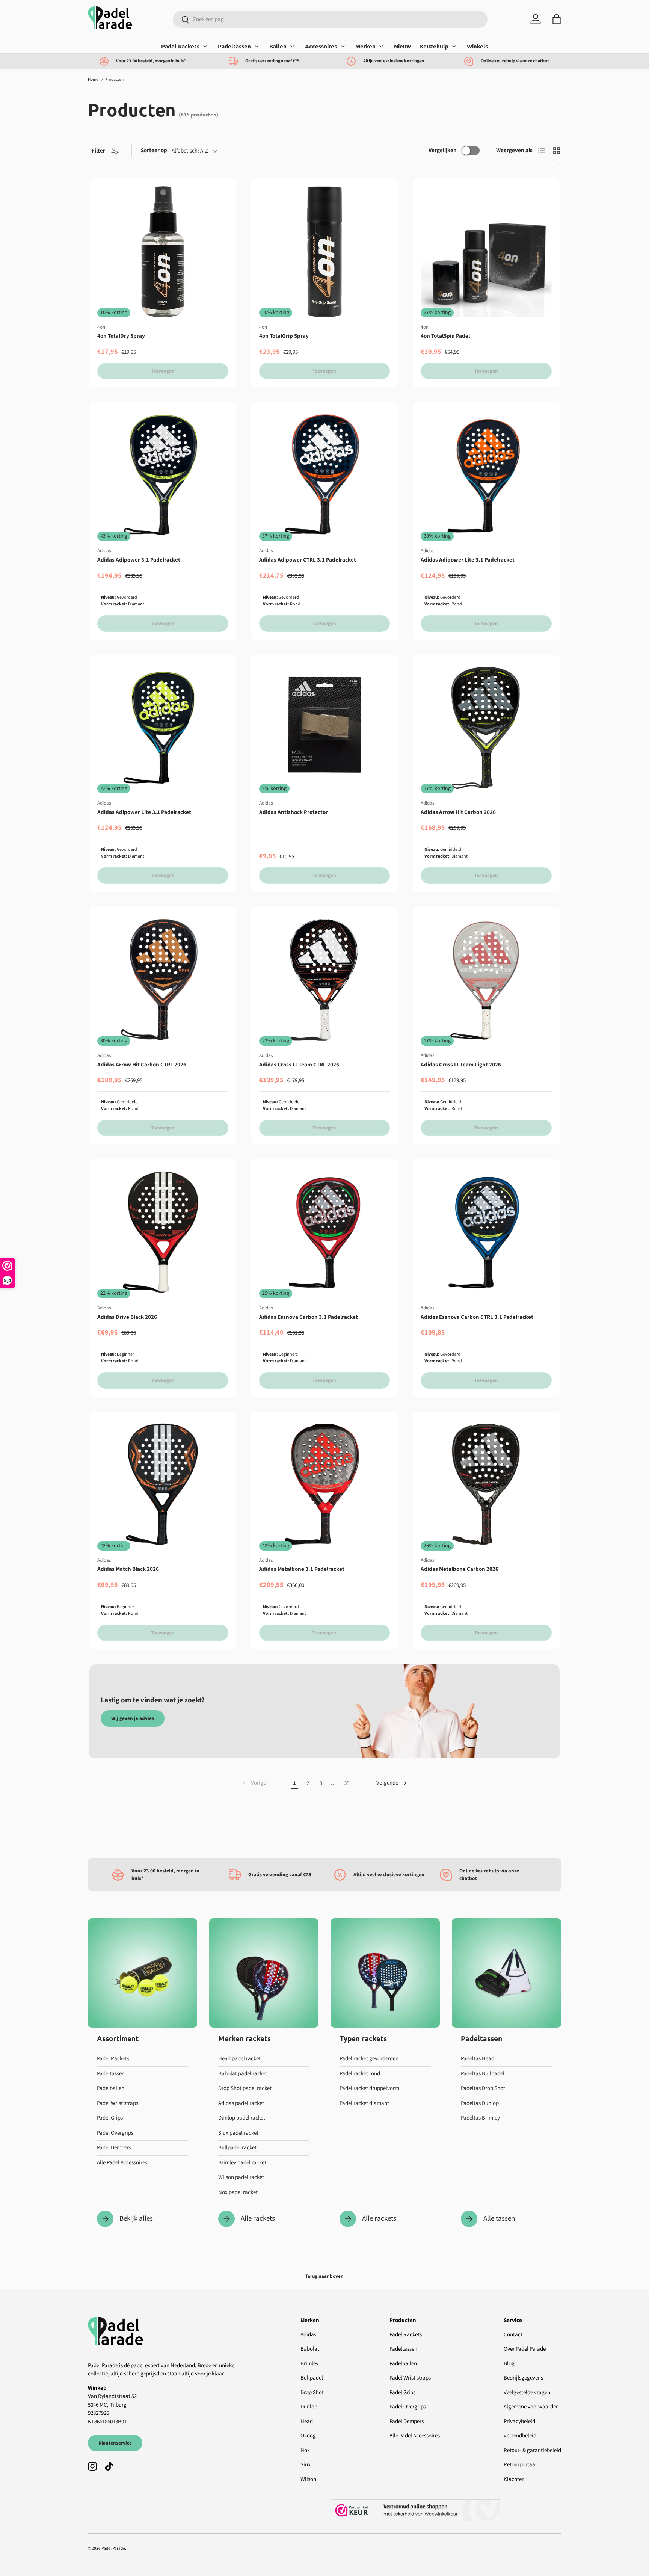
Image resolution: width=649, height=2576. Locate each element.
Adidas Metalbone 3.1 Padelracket (302, 1569)
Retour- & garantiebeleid (532, 2450)
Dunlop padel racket (242, 2118)
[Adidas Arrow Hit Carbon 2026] (486, 728)
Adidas (308, 2335)
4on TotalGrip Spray (284, 336)
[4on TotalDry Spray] (163, 252)
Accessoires (321, 46)
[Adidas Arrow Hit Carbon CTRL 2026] (163, 980)
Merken (365, 46)
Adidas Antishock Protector (294, 812)
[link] (254, 1783)
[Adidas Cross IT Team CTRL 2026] (325, 980)
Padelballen (111, 2088)
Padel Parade (113, 2548)
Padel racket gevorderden (369, 2059)
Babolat (310, 2349)
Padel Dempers (114, 2148)
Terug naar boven (324, 2276)
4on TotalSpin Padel (445, 336)
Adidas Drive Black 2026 (127, 1317)
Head (307, 2421)
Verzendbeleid (520, 2436)
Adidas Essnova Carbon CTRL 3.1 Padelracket (477, 1317)
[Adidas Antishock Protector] (325, 728)
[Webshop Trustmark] (446, 2510)
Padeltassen (234, 46)
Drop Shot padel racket (245, 2088)
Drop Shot (312, 2393)
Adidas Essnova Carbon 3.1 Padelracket (309, 1317)
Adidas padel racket (241, 2103)
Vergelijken (443, 150)
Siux (306, 2465)
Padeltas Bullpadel (483, 2074)
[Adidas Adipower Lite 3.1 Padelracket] (486, 476)
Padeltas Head (478, 2059)
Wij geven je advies (133, 1718)
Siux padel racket (238, 2133)
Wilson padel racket (241, 2177)
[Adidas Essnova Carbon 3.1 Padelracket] (325, 1233)
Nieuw (402, 46)
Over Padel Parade (525, 2349)
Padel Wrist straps (118, 2103)
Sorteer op (154, 150)
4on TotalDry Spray (121, 336)
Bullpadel (312, 2378)
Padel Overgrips (115, 2133)
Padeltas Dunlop (480, 2103)
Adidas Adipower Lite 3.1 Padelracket (468, 560)
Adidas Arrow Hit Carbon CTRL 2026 (142, 1065)
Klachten (514, 2479)
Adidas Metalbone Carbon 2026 (460, 1569)
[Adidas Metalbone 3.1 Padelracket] (325, 1485)
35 (347, 1783)
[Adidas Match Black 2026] (163, 1485)
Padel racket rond (360, 2074)
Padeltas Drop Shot (483, 2088)
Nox (305, 2450)
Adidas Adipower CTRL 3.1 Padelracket (308, 560)
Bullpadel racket (237, 2148)
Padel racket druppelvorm (369, 2088)
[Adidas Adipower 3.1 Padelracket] (163, 476)
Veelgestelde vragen (527, 2393)
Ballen (278, 46)
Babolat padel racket (243, 2074)
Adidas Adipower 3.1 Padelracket (139, 560)
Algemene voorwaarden (531, 2407)
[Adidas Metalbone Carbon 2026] (486, 1485)
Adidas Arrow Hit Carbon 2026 (458, 812)
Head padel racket (239, 2059)
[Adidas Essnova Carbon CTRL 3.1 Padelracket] (486, 1233)
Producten (114, 79)
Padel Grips (110, 2118)
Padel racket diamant (364, 2103)
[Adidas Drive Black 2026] (163, 1233)
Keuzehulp (434, 46)
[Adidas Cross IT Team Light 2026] (486, 980)
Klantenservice (115, 2443)
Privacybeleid (519, 2421)
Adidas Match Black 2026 (128, 1569)
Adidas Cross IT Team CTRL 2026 (299, 1065)
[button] (557, 19)
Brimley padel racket (242, 2163)
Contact (513, 2335)
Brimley (309, 2364)
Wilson (308, 2479)
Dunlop (309, 2407)
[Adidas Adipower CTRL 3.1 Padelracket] (325, 476)
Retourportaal (520, 2465)
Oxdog (308, 2436)
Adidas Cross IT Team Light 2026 (461, 1065)
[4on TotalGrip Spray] (325, 252)
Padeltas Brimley (480, 2118)
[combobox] (330, 19)
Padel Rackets (180, 46)
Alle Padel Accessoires (122, 2163)
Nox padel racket (238, 2192)
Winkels (477, 46)
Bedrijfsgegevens (523, 2378)
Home (93, 79)
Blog (509, 2364)
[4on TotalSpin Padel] (486, 252)
